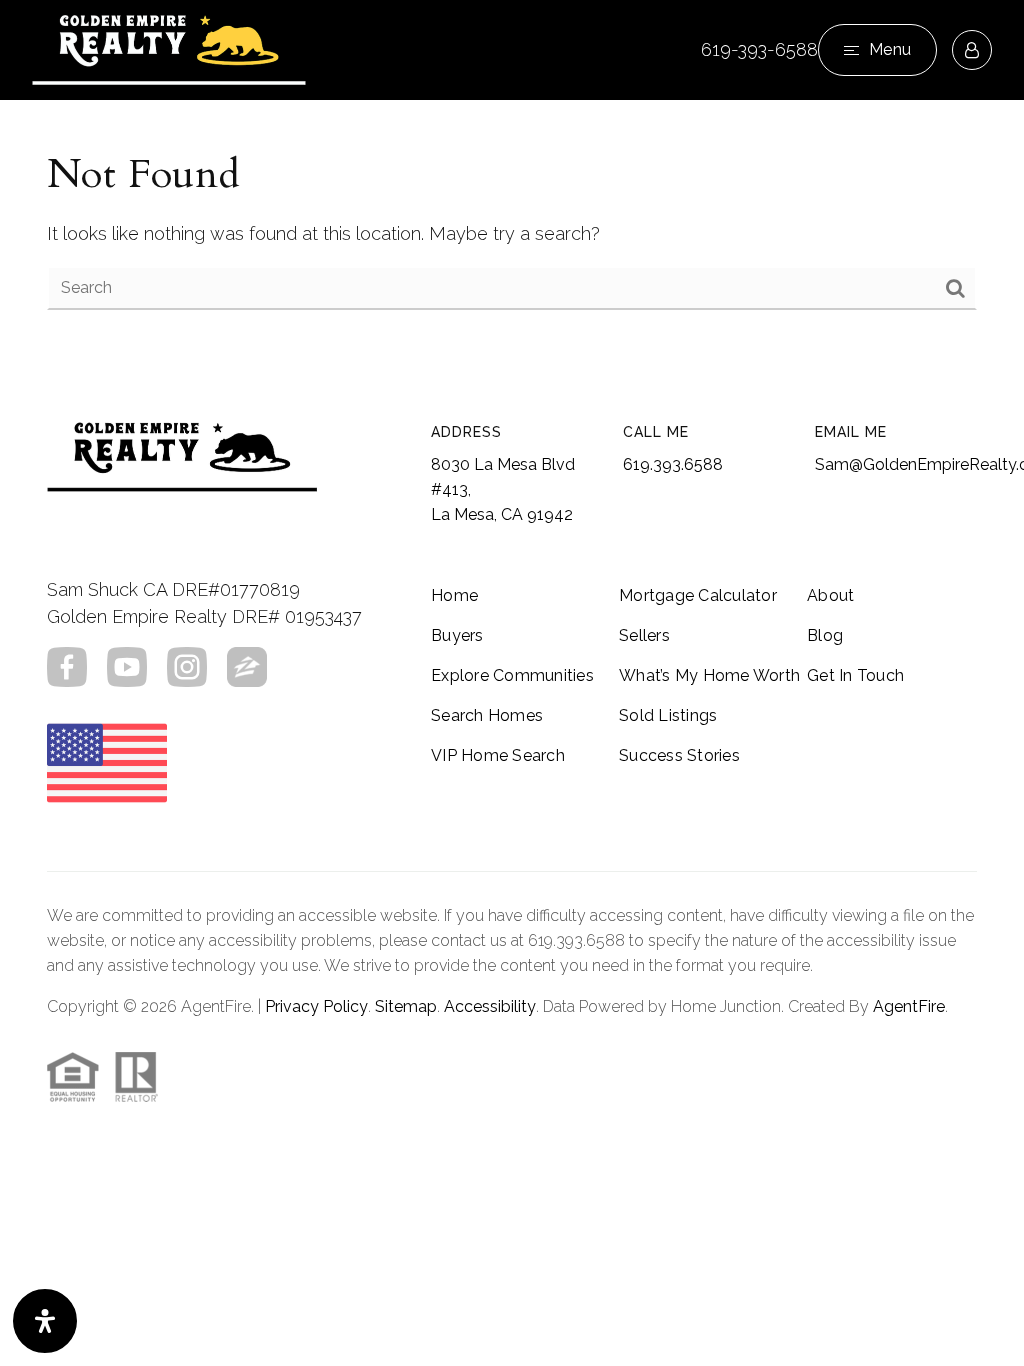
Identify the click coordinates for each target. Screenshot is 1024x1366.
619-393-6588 (759, 49)
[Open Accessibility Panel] (45, 1321)
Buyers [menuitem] (457, 635)
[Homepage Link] (169, 48)
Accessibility (490, 1006)
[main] (512, 229)
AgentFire (909, 1006)
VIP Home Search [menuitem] (498, 755)
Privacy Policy (316, 1006)
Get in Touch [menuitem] (855, 675)
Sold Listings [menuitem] (668, 715)
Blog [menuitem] (825, 635)
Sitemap (406, 1006)
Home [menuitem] (454, 595)
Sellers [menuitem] (644, 635)
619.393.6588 (673, 464)
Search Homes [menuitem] (487, 715)
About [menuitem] (830, 595)
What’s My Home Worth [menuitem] (709, 675)
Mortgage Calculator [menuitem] (698, 595)
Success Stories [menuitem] (679, 755)
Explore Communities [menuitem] (512, 675)
